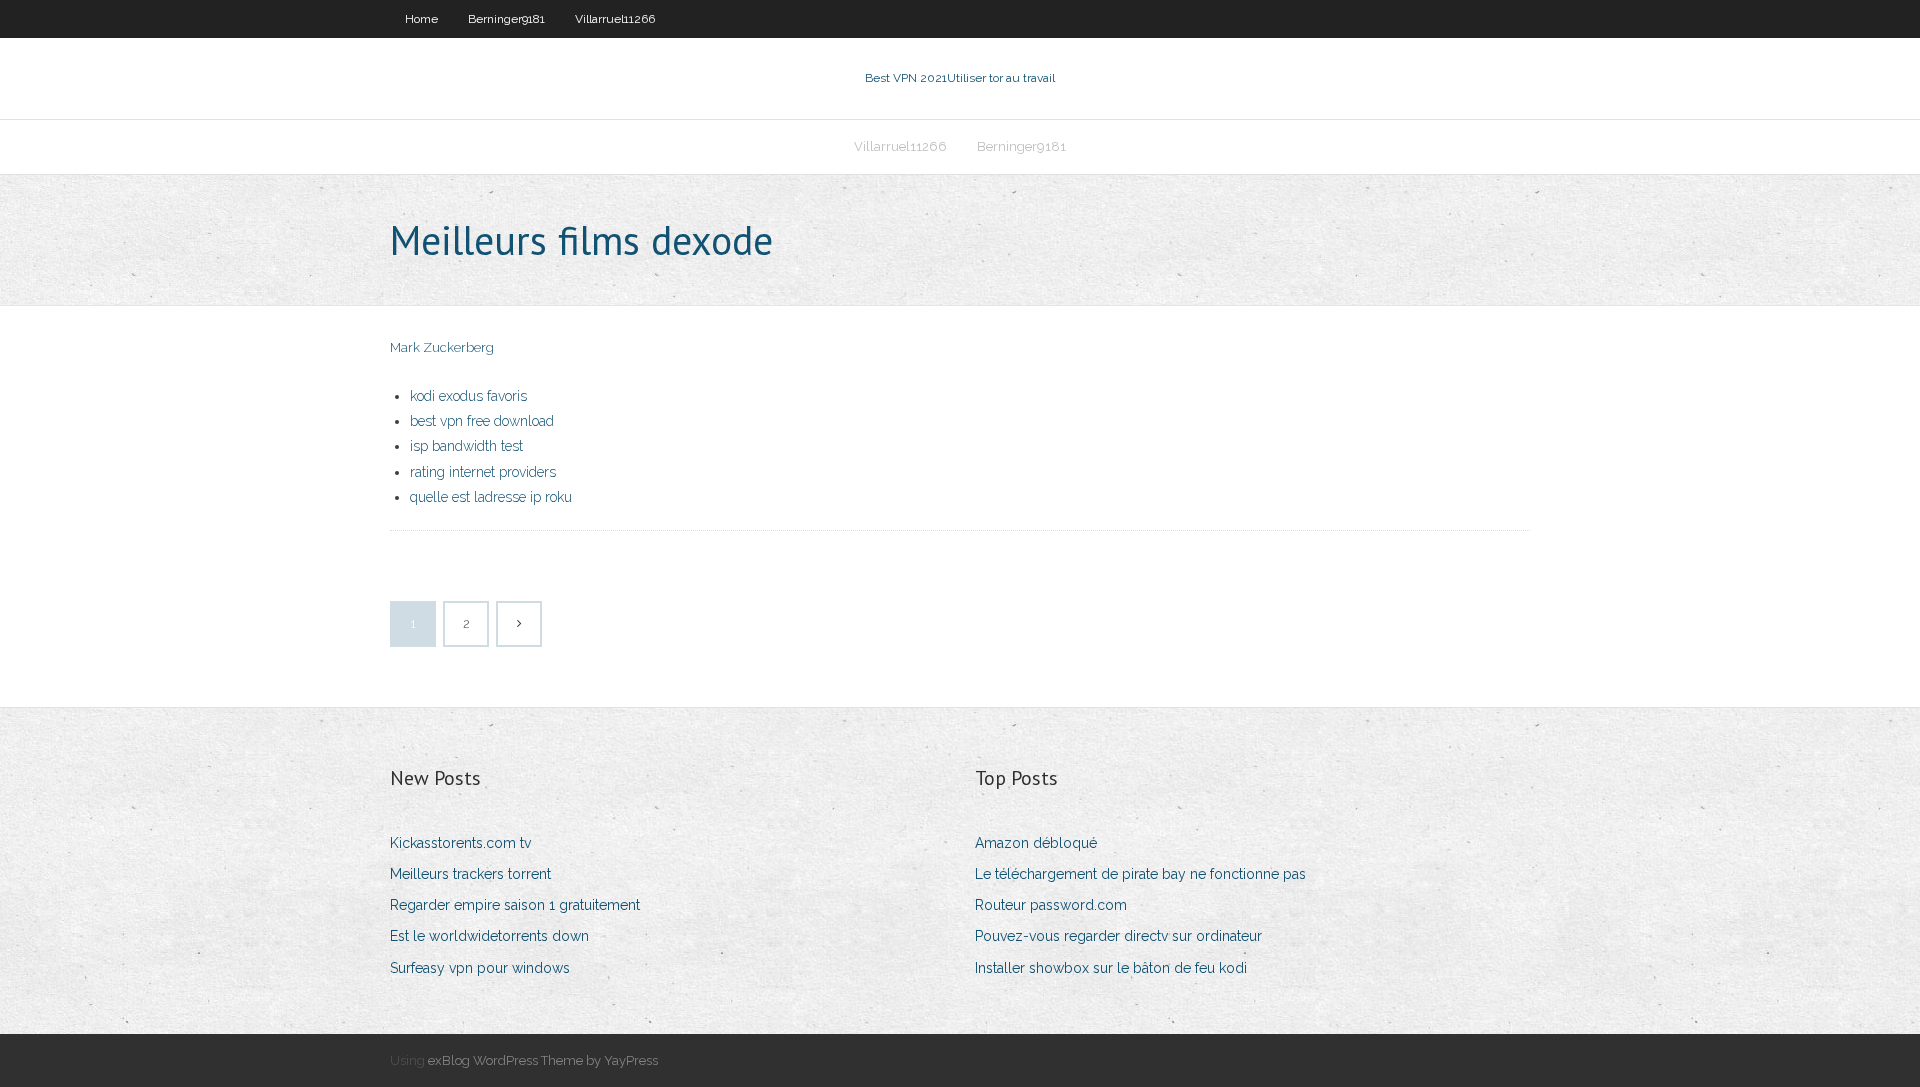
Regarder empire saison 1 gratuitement (515, 905)
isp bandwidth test (466, 446)
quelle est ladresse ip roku (491, 497)
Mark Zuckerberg (442, 347)
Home (421, 19)
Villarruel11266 (615, 19)
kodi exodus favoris (468, 396)
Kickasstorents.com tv (460, 843)
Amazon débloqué (1036, 843)
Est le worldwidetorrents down (489, 936)
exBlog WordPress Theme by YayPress (543, 1060)
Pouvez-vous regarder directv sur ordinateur (1118, 936)
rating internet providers (483, 472)
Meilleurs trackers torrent (470, 874)
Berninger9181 (506, 19)
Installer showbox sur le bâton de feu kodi (1111, 968)
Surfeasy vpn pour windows (480, 968)
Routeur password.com (1051, 905)
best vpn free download (482, 421)
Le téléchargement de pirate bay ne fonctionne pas (1140, 874)
